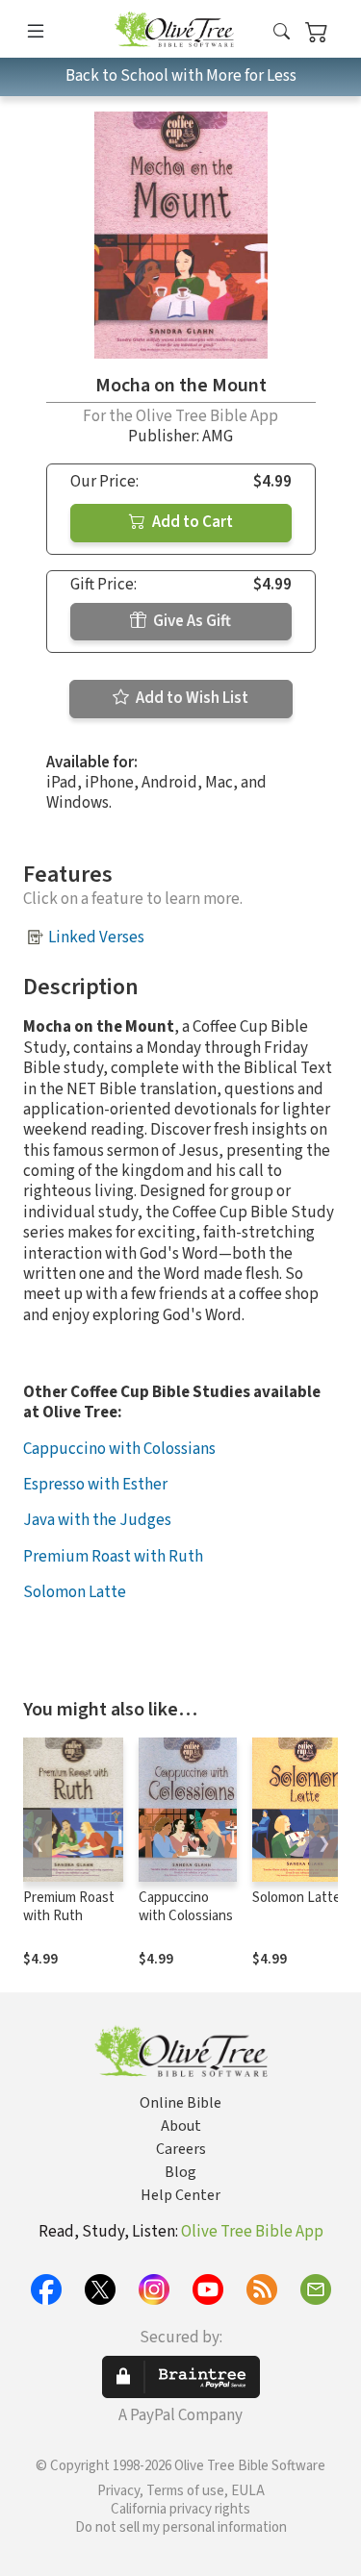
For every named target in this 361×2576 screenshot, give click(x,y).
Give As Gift (191, 621)
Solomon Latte (75, 1592)
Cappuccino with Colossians (119, 1449)
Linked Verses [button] (96, 938)
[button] (282, 32)
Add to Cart (191, 522)
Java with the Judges (97, 1520)
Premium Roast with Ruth (113, 1557)
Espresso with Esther (95, 1485)
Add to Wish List (191, 698)
